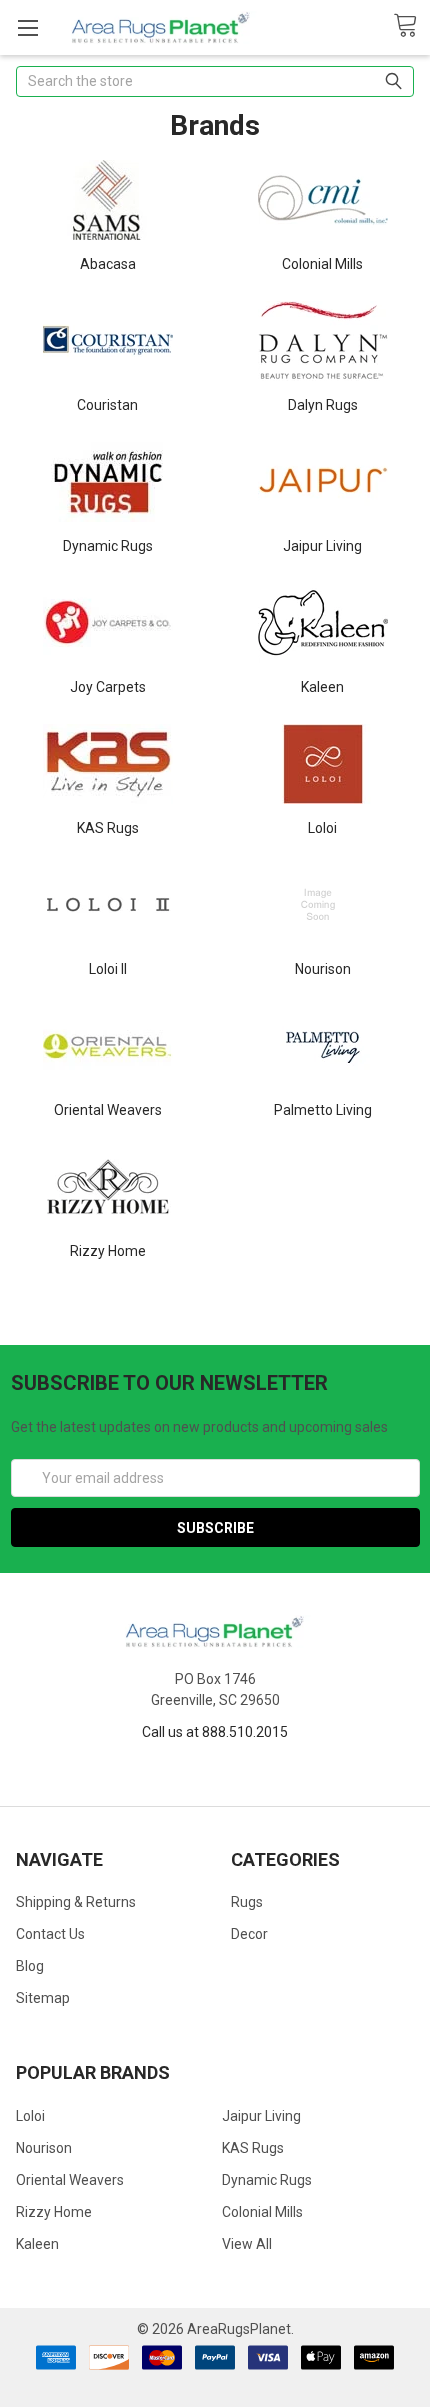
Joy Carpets (108, 687)
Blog (30, 1966)
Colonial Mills (322, 264)
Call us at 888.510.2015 (215, 1732)
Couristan (107, 405)
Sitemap (43, 1998)
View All (247, 2244)
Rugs (247, 1902)
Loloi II (108, 969)
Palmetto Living (323, 1110)
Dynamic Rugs (108, 546)
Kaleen (322, 687)
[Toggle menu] (27, 27)
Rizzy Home (108, 1251)
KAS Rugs (108, 828)
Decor (249, 1934)
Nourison (323, 969)
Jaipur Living (322, 546)
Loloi (322, 828)
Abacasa (108, 264)
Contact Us (50, 1934)
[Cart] (411, 26)
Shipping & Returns (76, 1902)
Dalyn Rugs (323, 405)
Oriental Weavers (108, 1110)
